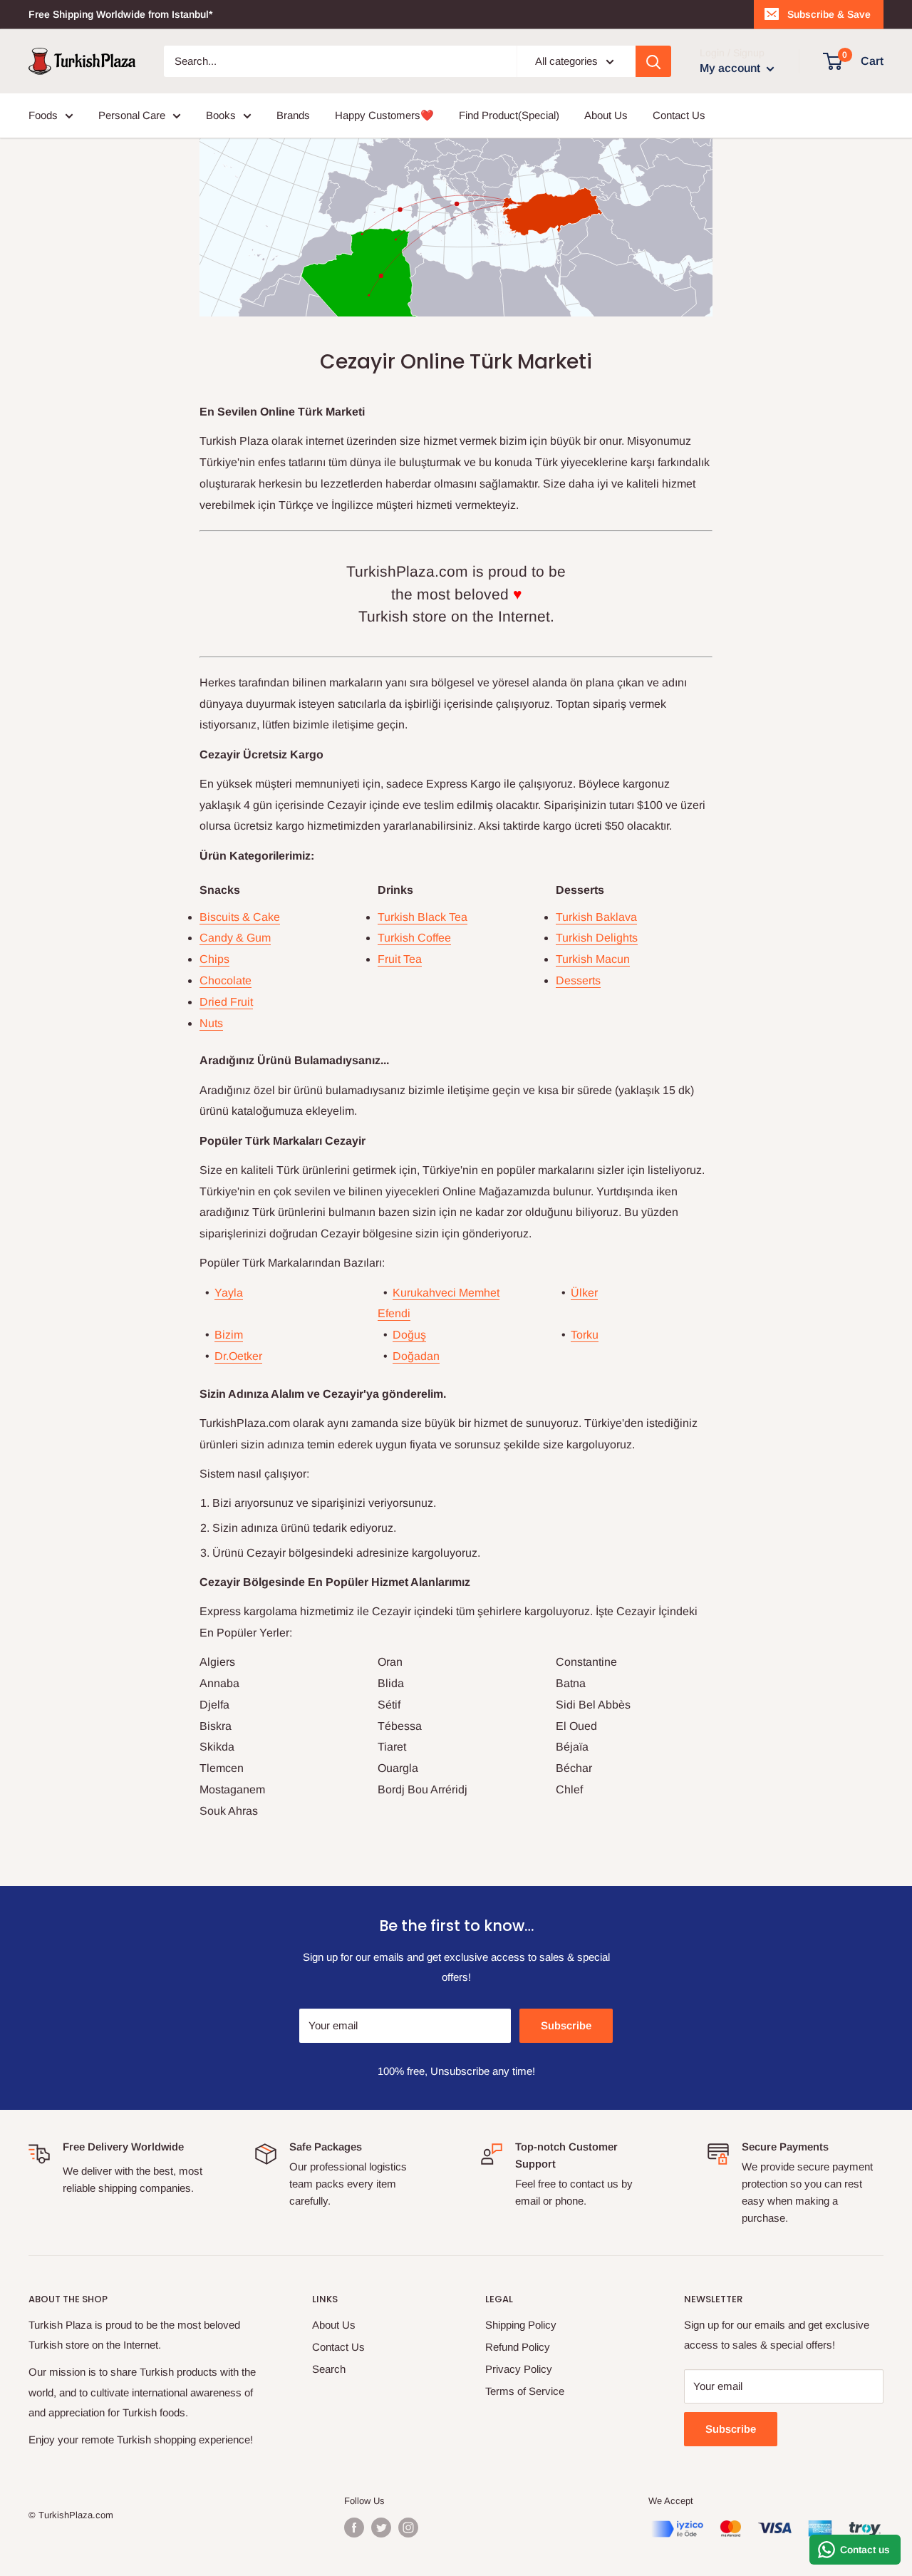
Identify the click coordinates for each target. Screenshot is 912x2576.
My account (731, 68)
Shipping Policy (521, 2325)
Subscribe (566, 2025)
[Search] (653, 61)
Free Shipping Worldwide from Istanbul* (120, 14)
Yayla (229, 1293)
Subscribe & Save (829, 14)
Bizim (229, 1335)
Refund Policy (518, 2347)
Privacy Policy (519, 2369)
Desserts (578, 980)
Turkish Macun (593, 959)
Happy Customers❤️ (384, 115)
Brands (293, 115)
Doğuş (409, 1335)
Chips (214, 959)
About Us (606, 115)
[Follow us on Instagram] (408, 2528)
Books (221, 115)
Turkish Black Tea (423, 917)
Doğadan (416, 1356)
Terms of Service (525, 2391)
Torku (585, 1335)
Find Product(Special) (509, 115)
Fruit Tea (400, 959)
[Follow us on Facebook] (354, 2528)
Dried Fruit (226, 1002)
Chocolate (226, 980)
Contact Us (679, 115)
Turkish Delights (597, 938)
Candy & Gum (235, 938)
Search (329, 2369)
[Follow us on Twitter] (381, 2528)
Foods (43, 115)
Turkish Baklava (596, 917)
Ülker (584, 1293)
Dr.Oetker (238, 1356)
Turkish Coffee (414, 938)
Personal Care (132, 115)
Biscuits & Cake (240, 917)
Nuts (211, 1023)
